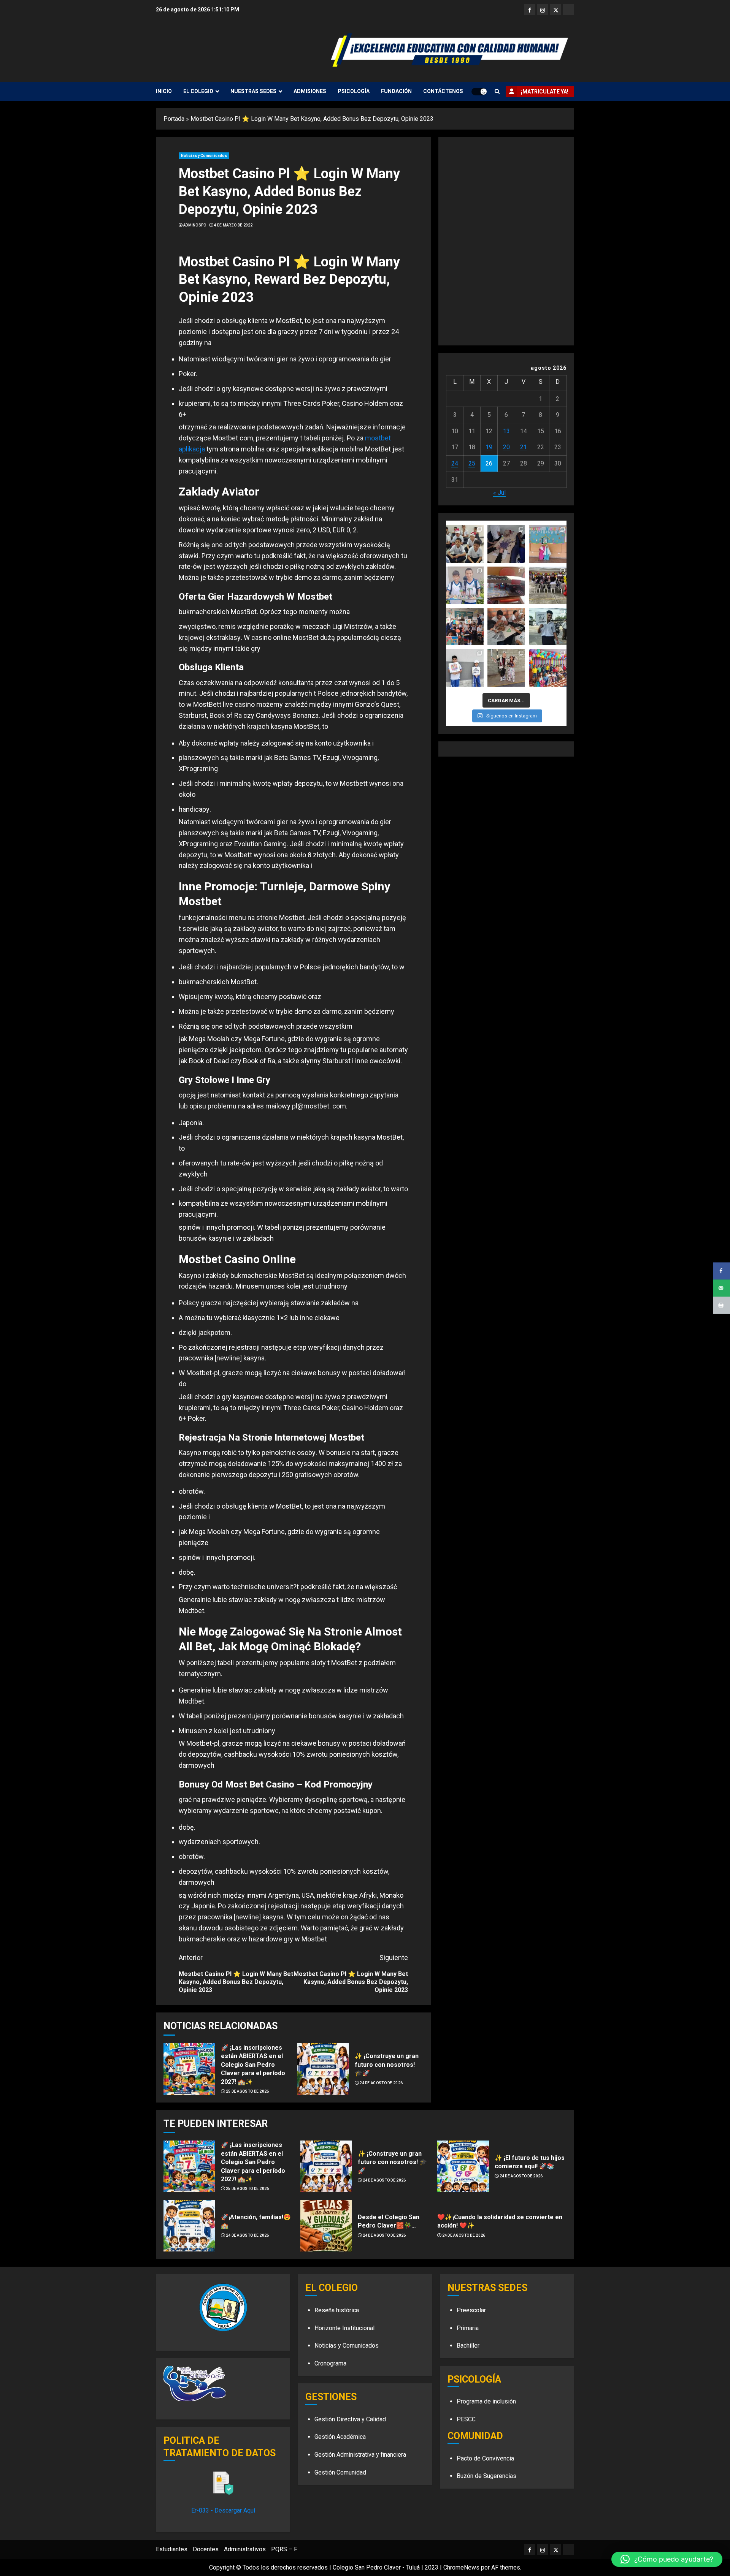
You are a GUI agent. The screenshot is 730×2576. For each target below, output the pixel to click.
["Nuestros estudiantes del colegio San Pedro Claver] (465, 627)
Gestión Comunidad (340, 2472)
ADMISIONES (310, 91)
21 (524, 447)
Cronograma (330, 2363)
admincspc (195, 225)
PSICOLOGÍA (354, 91)
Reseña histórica (337, 2310)
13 (506, 431)
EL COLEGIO (198, 91)
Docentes (206, 2549)
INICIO (164, 91)
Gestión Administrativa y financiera (360, 2455)
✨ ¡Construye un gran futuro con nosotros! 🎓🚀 (387, 2065)
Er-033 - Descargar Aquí (223, 2510)
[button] (667, 2559)
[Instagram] (543, 9)
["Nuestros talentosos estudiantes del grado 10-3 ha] (506, 627)
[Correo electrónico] (568, 9)
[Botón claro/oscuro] (479, 92)
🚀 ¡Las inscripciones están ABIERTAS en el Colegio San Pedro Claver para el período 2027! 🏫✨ (253, 2065)
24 (455, 463)
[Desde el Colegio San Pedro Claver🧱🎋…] (326, 2226)
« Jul (499, 493)
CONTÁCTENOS (443, 91)
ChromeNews (461, 2567)
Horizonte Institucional (344, 2328)
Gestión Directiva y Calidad (350, 2419)
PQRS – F (284, 2549)
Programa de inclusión (486, 2401)
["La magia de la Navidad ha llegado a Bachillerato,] (465, 544)
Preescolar (471, 2310)
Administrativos (245, 2549)
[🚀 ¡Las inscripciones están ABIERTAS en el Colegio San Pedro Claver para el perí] (189, 2069)
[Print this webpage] (721, 1305)
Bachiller (468, 2346)
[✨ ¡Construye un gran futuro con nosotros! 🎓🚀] (323, 2069)
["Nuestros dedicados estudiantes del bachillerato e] (548, 627)
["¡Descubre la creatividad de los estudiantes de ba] (465, 585)
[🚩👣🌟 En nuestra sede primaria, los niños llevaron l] (548, 668)
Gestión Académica (340, 2437)
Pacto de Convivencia (485, 2458)
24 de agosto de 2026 (381, 2083)
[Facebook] (530, 9)
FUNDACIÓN (396, 91)
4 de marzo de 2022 (233, 225)
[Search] (497, 91)
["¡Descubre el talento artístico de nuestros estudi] (506, 544)
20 (506, 447)
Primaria (468, 2328)
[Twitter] (555, 9)
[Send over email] (721, 1288)
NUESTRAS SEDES (253, 91)
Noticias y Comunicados (204, 156)
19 (489, 447)
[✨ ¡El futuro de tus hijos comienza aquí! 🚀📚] (463, 2166)
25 (472, 463)
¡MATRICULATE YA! (545, 92)
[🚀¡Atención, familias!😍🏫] (189, 2226)
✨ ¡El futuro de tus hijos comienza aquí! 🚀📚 (530, 2162)
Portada (174, 119)
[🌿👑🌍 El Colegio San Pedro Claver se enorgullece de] (506, 668)
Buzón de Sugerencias (486, 2476)
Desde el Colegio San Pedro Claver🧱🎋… (389, 2221)
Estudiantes (172, 2549)
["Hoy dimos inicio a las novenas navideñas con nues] (548, 544)
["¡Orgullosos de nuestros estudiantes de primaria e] (465, 668)
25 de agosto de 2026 (248, 2091)
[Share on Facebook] (721, 1271)
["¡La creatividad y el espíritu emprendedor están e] (548, 585)
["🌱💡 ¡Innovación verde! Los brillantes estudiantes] (506, 585)
